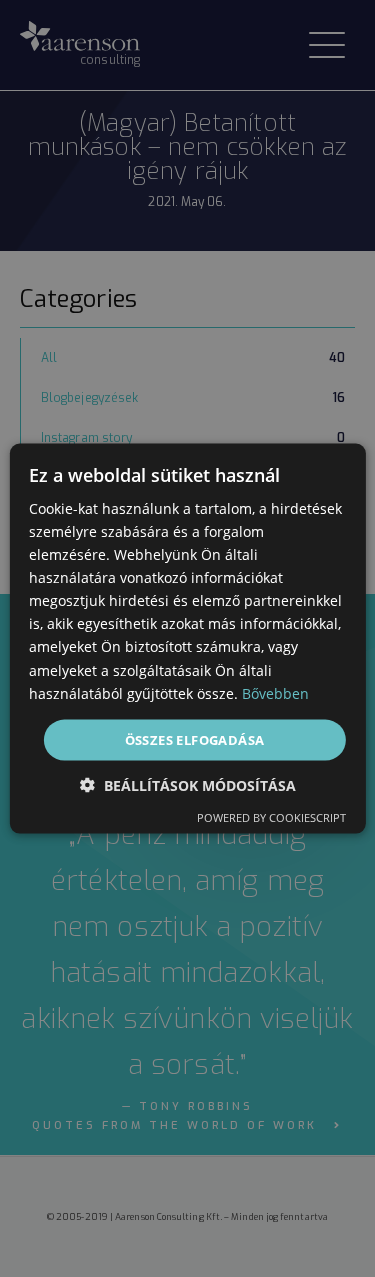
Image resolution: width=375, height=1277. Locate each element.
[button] (188, 785)
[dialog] (187, 638)
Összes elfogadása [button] (195, 739)
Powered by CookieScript (271, 817)
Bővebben (275, 692)
